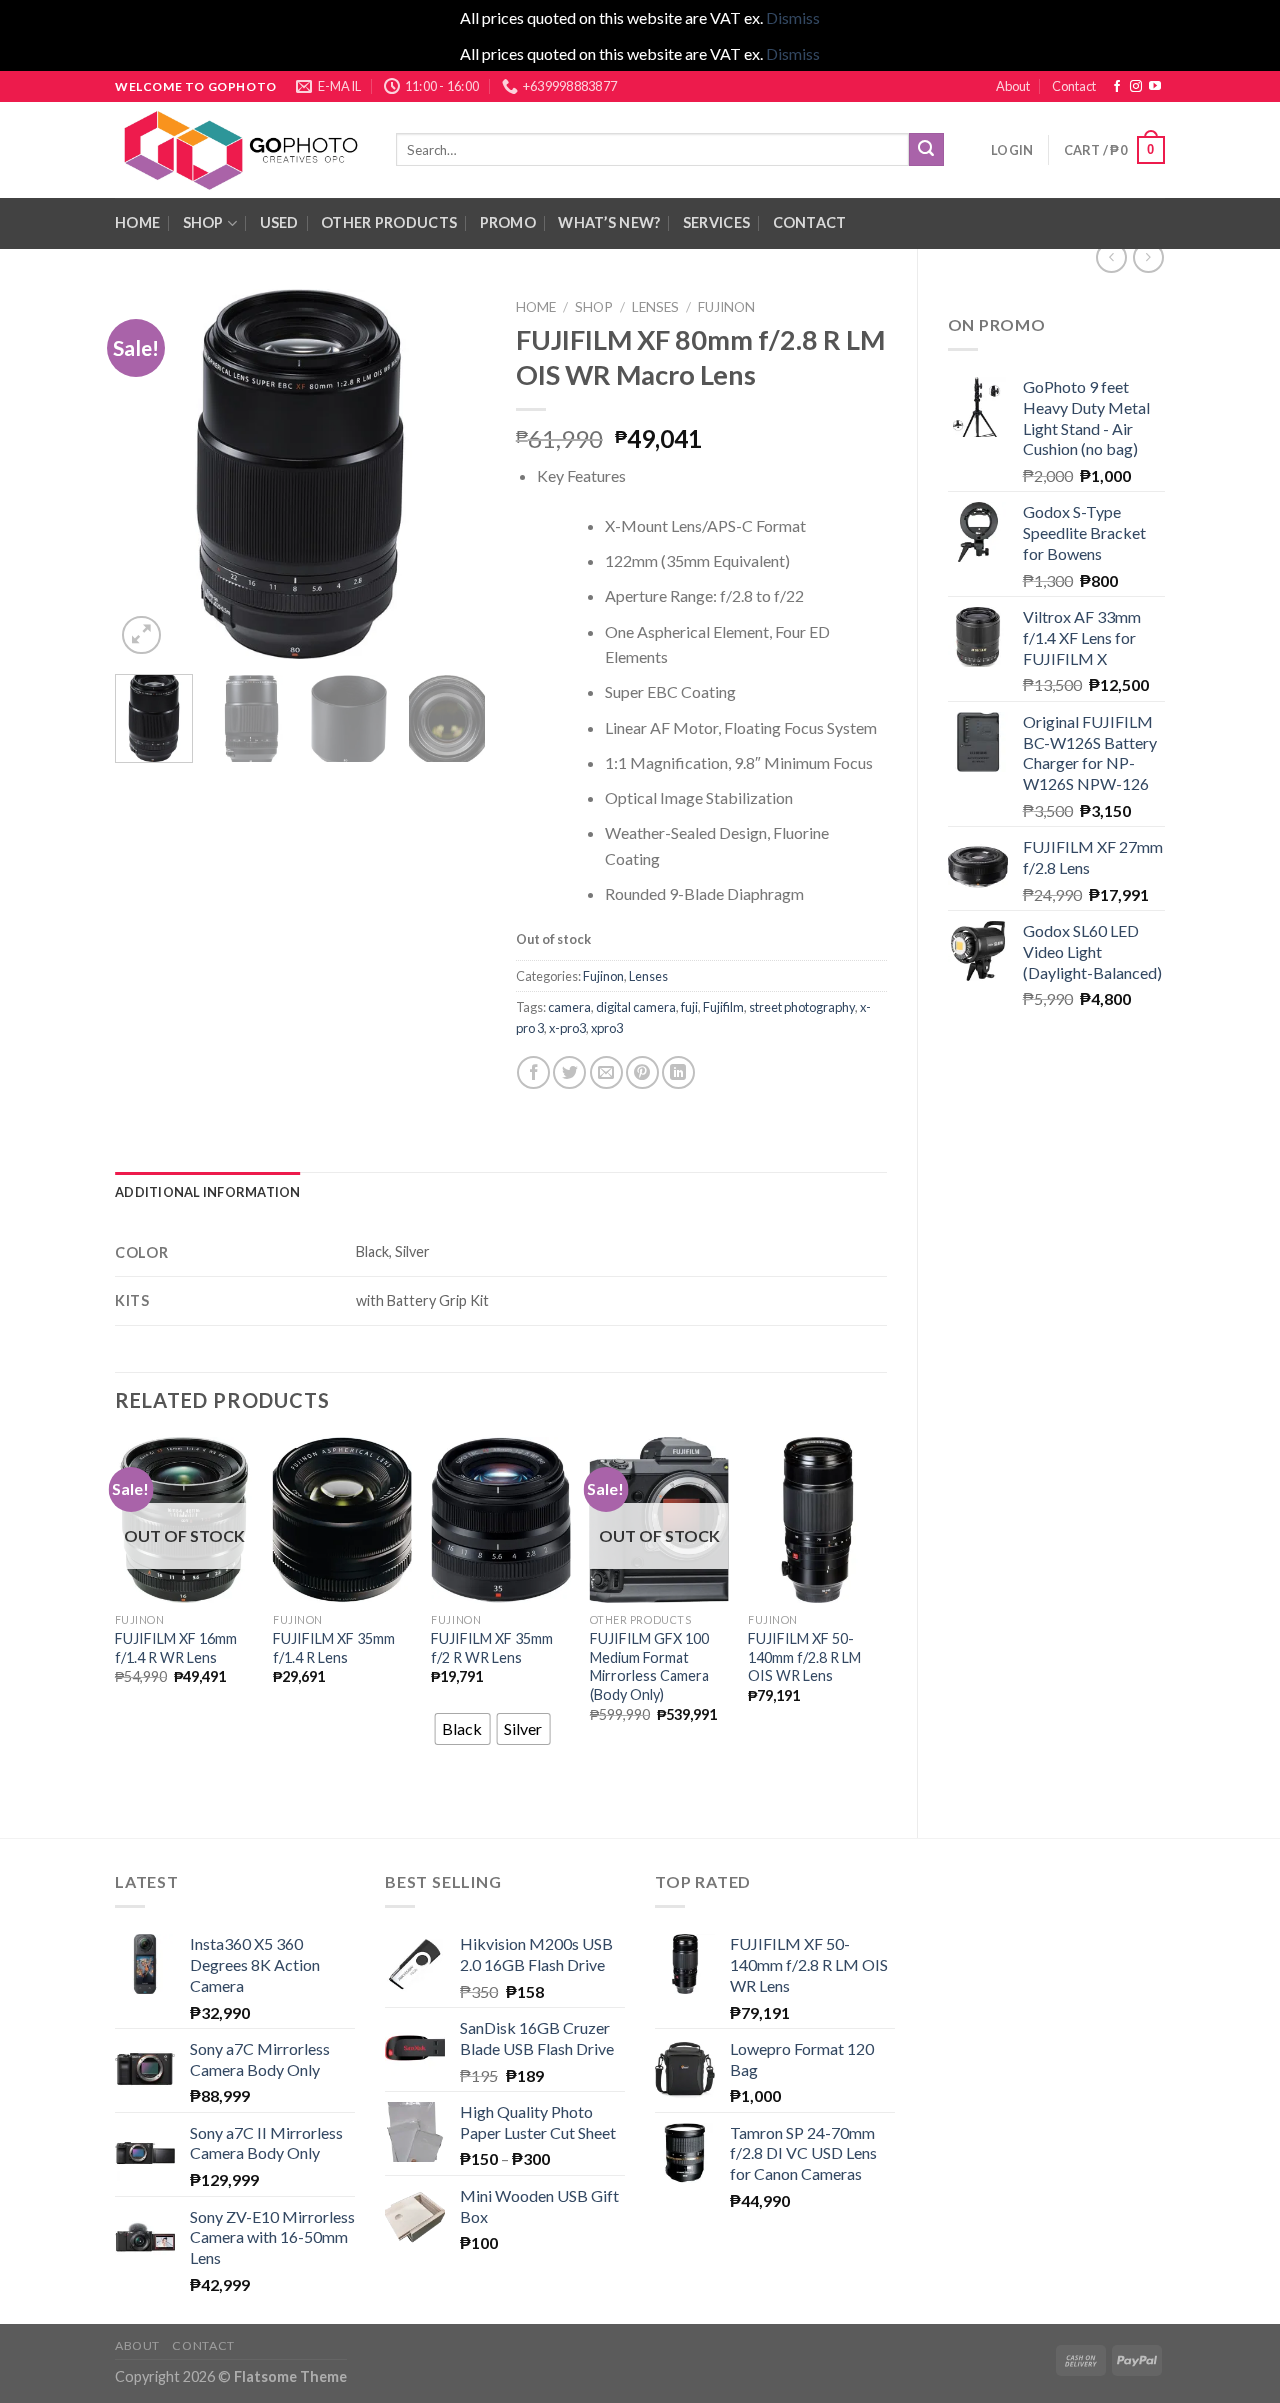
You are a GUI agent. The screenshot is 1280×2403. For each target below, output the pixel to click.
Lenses (655, 307)
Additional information (208, 1192)
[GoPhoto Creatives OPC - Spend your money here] (240, 150)
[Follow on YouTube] (1155, 87)
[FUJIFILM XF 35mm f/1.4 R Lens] (342, 1520)
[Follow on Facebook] (1117, 87)
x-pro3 (567, 1028)
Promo (508, 222)
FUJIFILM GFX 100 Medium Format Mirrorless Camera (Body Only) (649, 1666)
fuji (689, 1007)
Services (716, 222)
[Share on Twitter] (569, 1072)
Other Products (389, 222)
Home (536, 307)
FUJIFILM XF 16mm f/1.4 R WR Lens (176, 1648)
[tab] (208, 1192)
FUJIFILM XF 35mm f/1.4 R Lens (334, 1648)
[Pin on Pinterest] (642, 1072)
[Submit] (926, 150)
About (1013, 86)
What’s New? (609, 222)
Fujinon (726, 307)
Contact (1074, 86)
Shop (203, 222)
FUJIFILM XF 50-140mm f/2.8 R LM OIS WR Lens (804, 1657)
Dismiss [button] (793, 17)
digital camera (636, 1007)
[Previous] (148, 474)
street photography (802, 1007)
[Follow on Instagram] (1136, 87)
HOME (137, 222)
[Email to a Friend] (606, 1072)
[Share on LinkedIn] (678, 1072)
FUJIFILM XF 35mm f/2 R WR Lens (492, 1648)
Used (279, 222)
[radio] (462, 1729)
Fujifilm (723, 1007)
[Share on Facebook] (533, 1072)
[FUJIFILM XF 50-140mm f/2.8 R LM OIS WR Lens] (817, 1520)
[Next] (453, 474)
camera (569, 1007)
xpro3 (607, 1028)
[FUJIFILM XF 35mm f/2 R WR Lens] (500, 1520)
